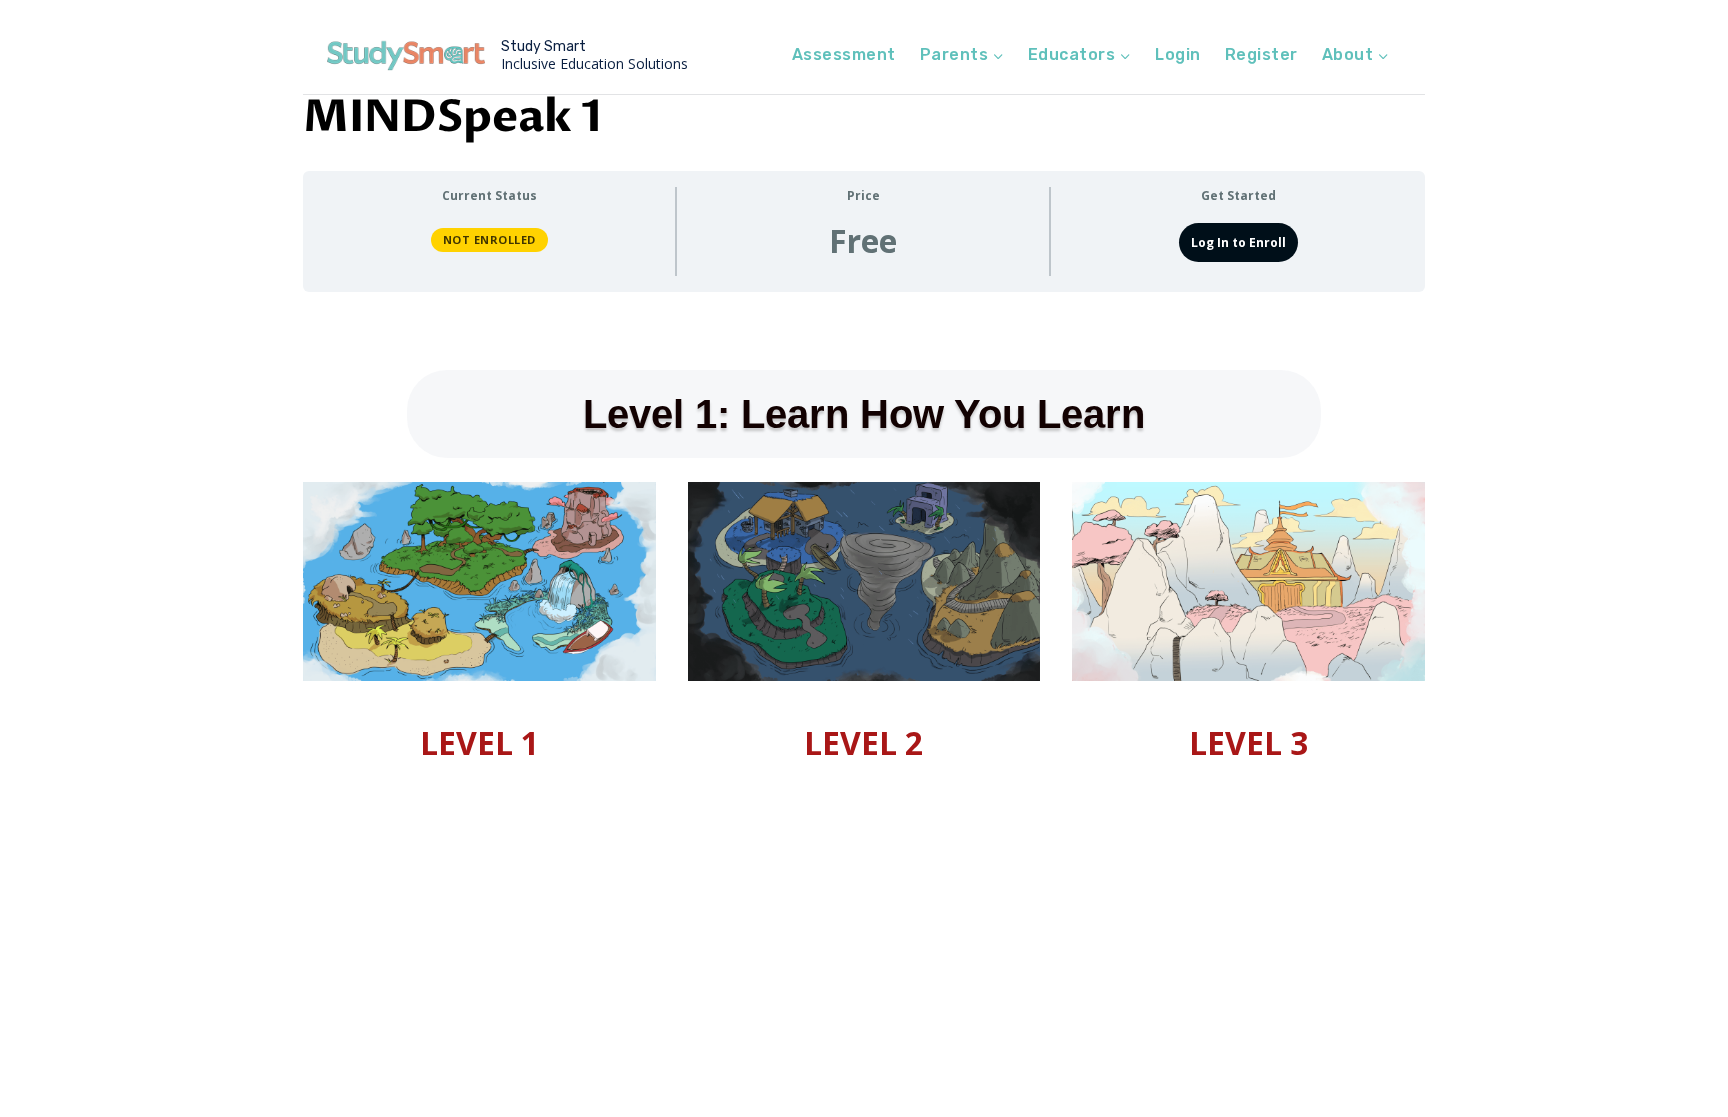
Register (1261, 54)
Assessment (844, 54)
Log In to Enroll (1238, 242)
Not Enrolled (489, 239)
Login (1177, 54)
